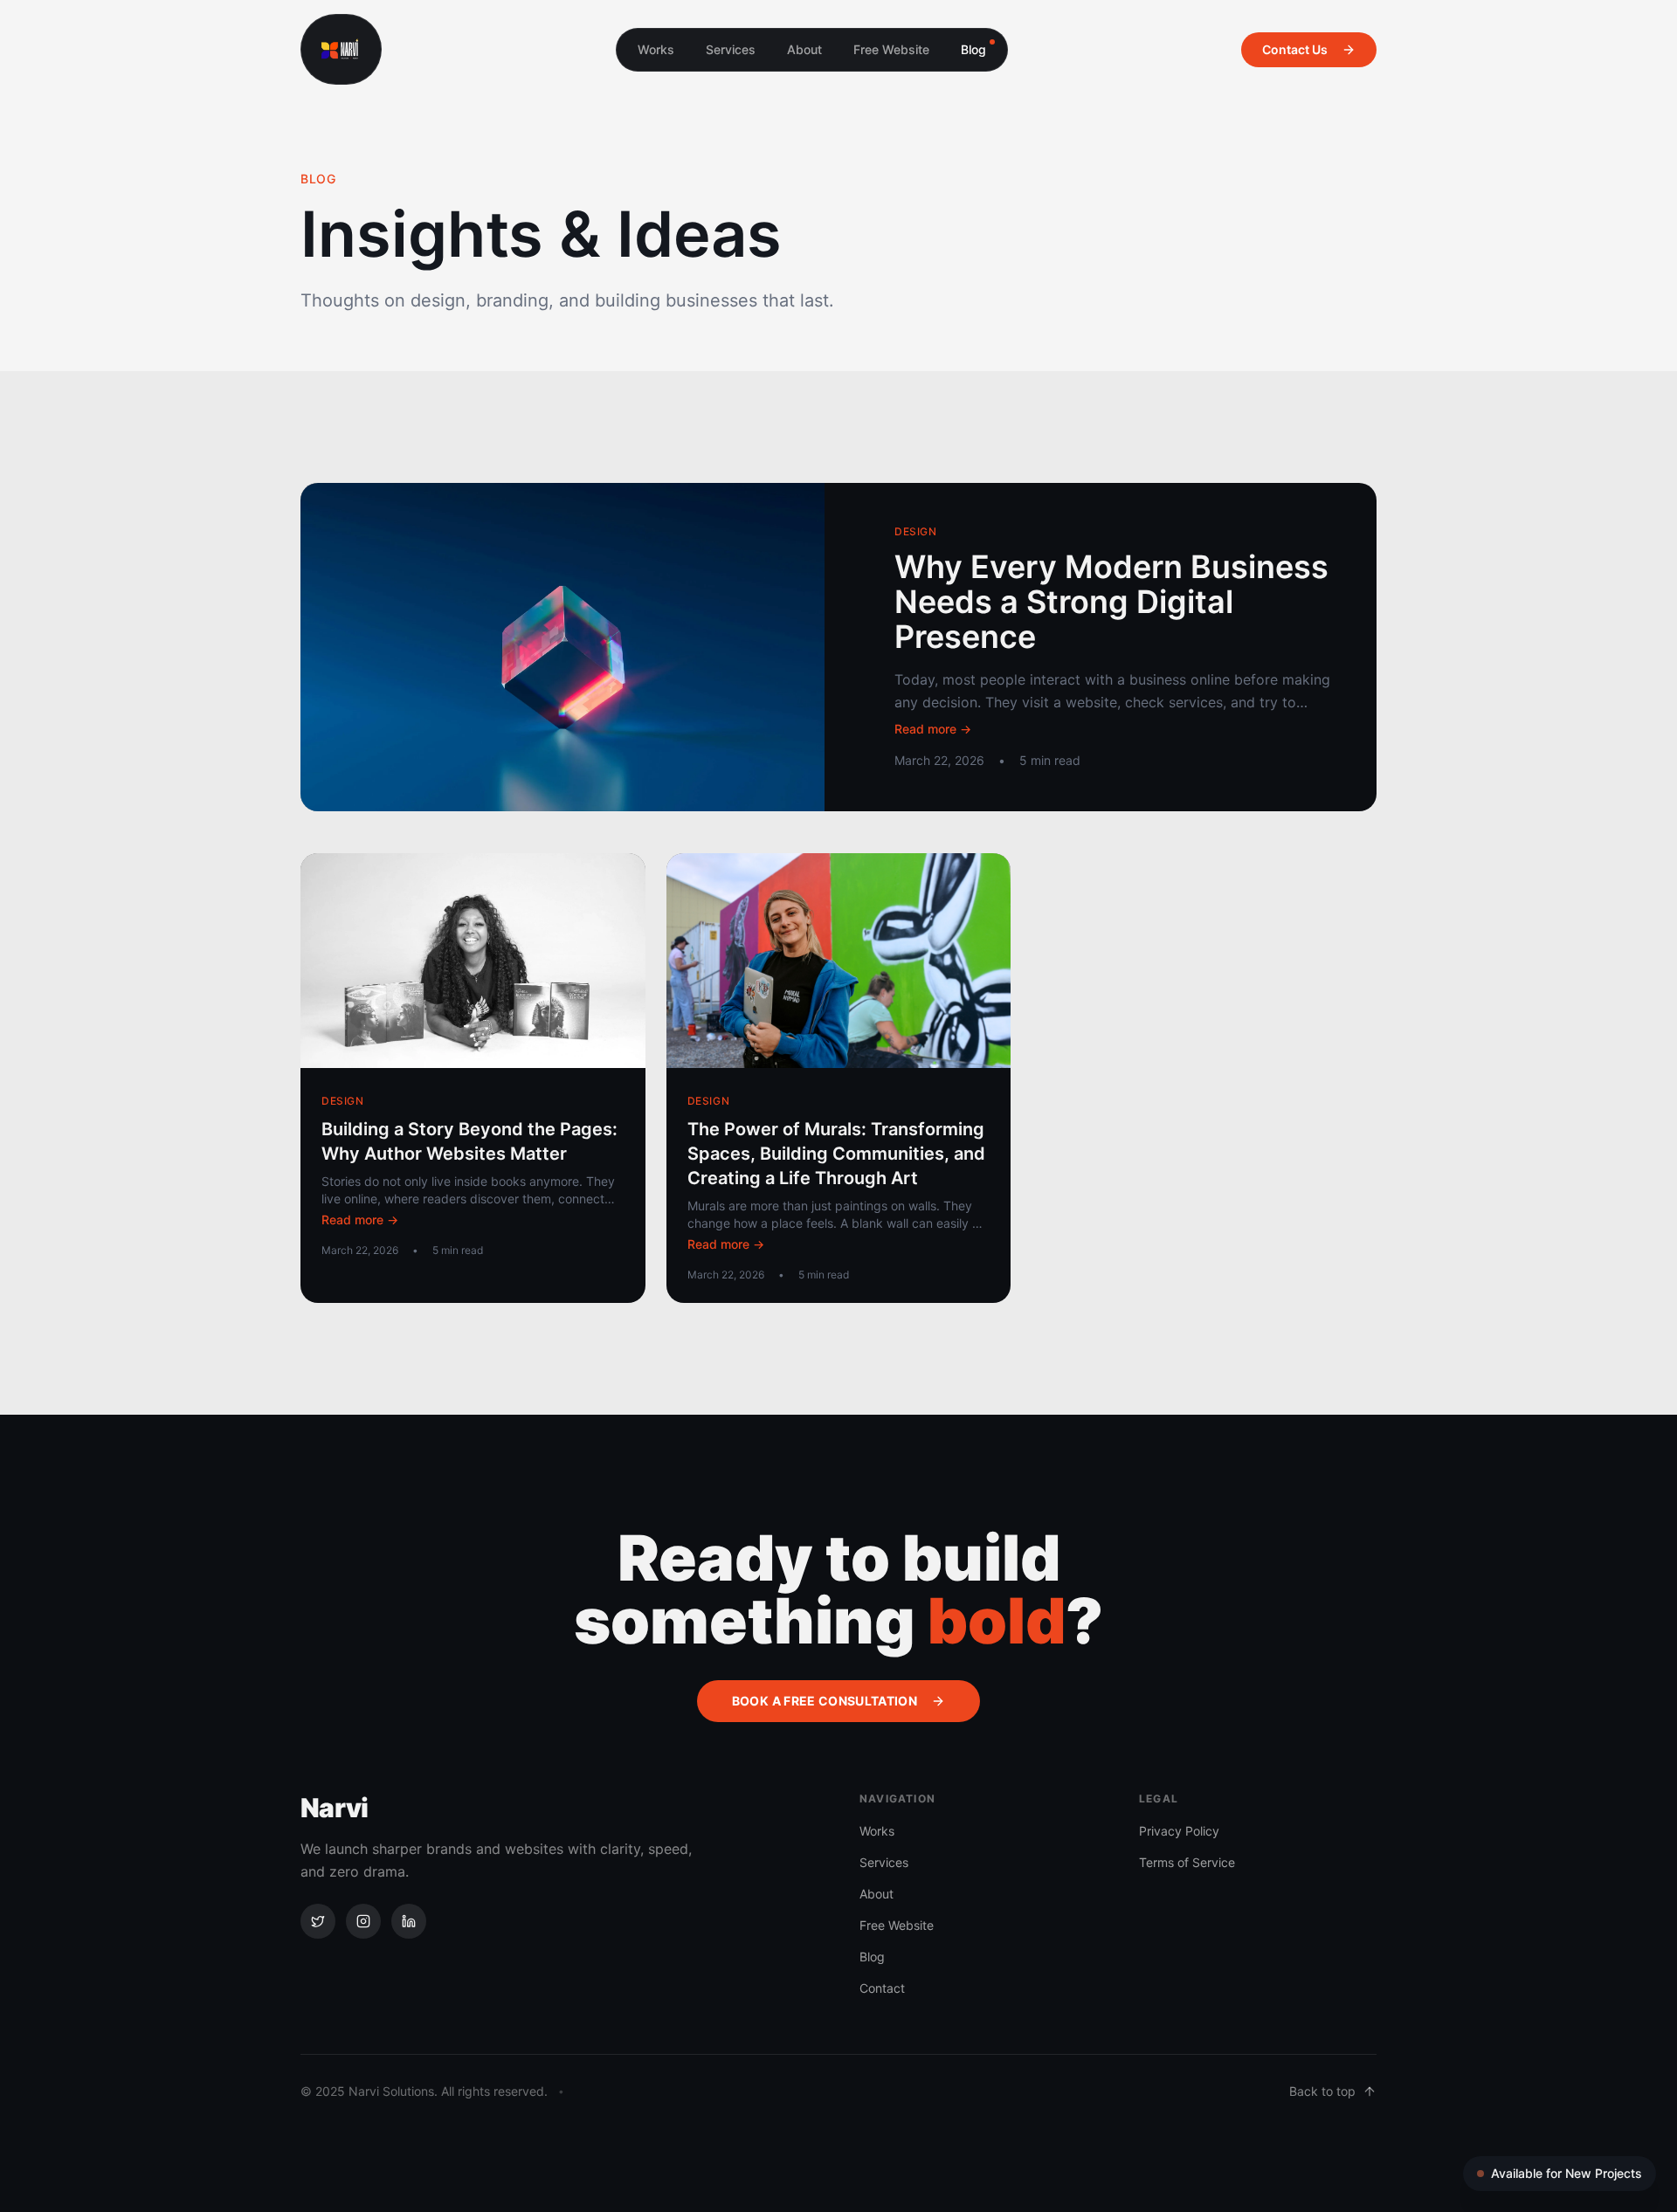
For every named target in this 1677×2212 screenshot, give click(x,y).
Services (731, 49)
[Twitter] (318, 1921)
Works (656, 49)
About (804, 49)
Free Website (891, 49)
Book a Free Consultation (825, 1701)
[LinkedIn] (409, 1921)
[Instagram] (363, 1921)
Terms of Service (1187, 1862)
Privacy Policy (1179, 1831)
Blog (973, 49)
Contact (882, 1988)
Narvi (334, 1808)
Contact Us (1295, 49)
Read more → (933, 729)
